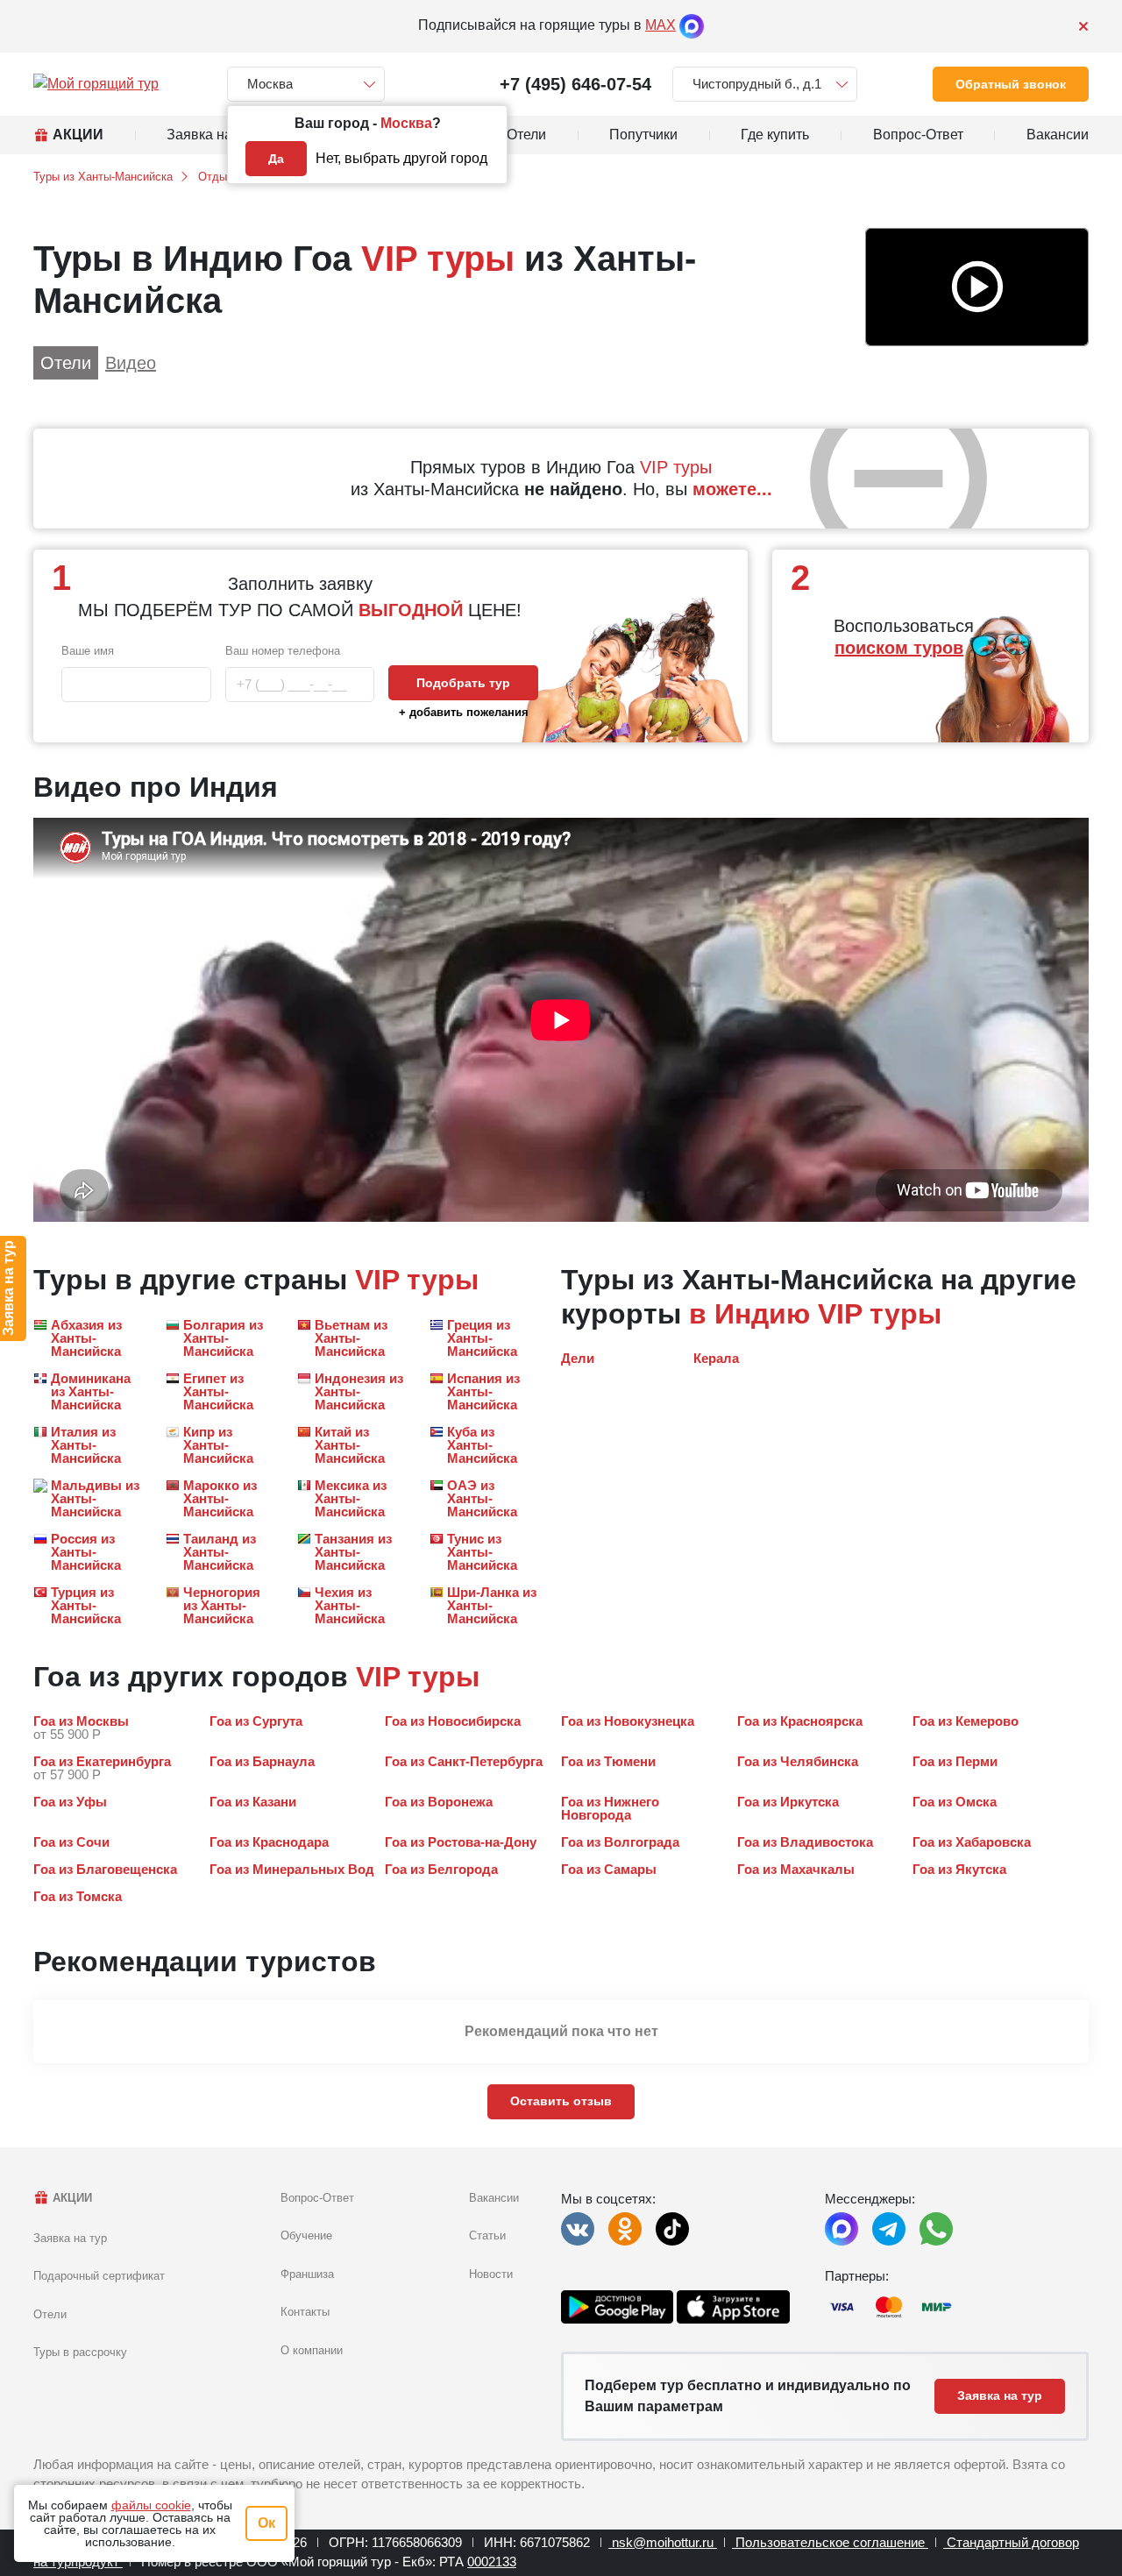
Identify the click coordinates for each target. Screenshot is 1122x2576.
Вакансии (494, 2198)
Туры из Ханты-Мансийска (103, 177)
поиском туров (899, 648)
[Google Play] (617, 2307)
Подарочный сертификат (99, 2276)
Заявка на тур (70, 2238)
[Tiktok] (672, 2229)
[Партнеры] (957, 2307)
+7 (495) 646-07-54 (575, 84)
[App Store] (733, 2307)
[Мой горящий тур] (96, 85)
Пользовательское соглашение (830, 2542)
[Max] (692, 25)
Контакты (305, 2312)
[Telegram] (889, 2229)
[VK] (578, 2229)
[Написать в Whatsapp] (936, 2229)
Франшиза (307, 2274)
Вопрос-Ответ (317, 2198)
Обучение (306, 2235)
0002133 (492, 2562)
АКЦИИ (71, 2198)
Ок (266, 2523)
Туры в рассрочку (80, 2352)
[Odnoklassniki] (625, 2229)
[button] (977, 287)
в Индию (749, 1314)
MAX (660, 25)
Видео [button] (131, 363)
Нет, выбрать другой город (401, 158)
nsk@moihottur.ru (663, 2542)
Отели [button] (66, 363)
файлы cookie (151, 2505)
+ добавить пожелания (464, 712)
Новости (491, 2274)
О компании (312, 2350)
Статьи (487, 2235)
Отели (50, 2314)
